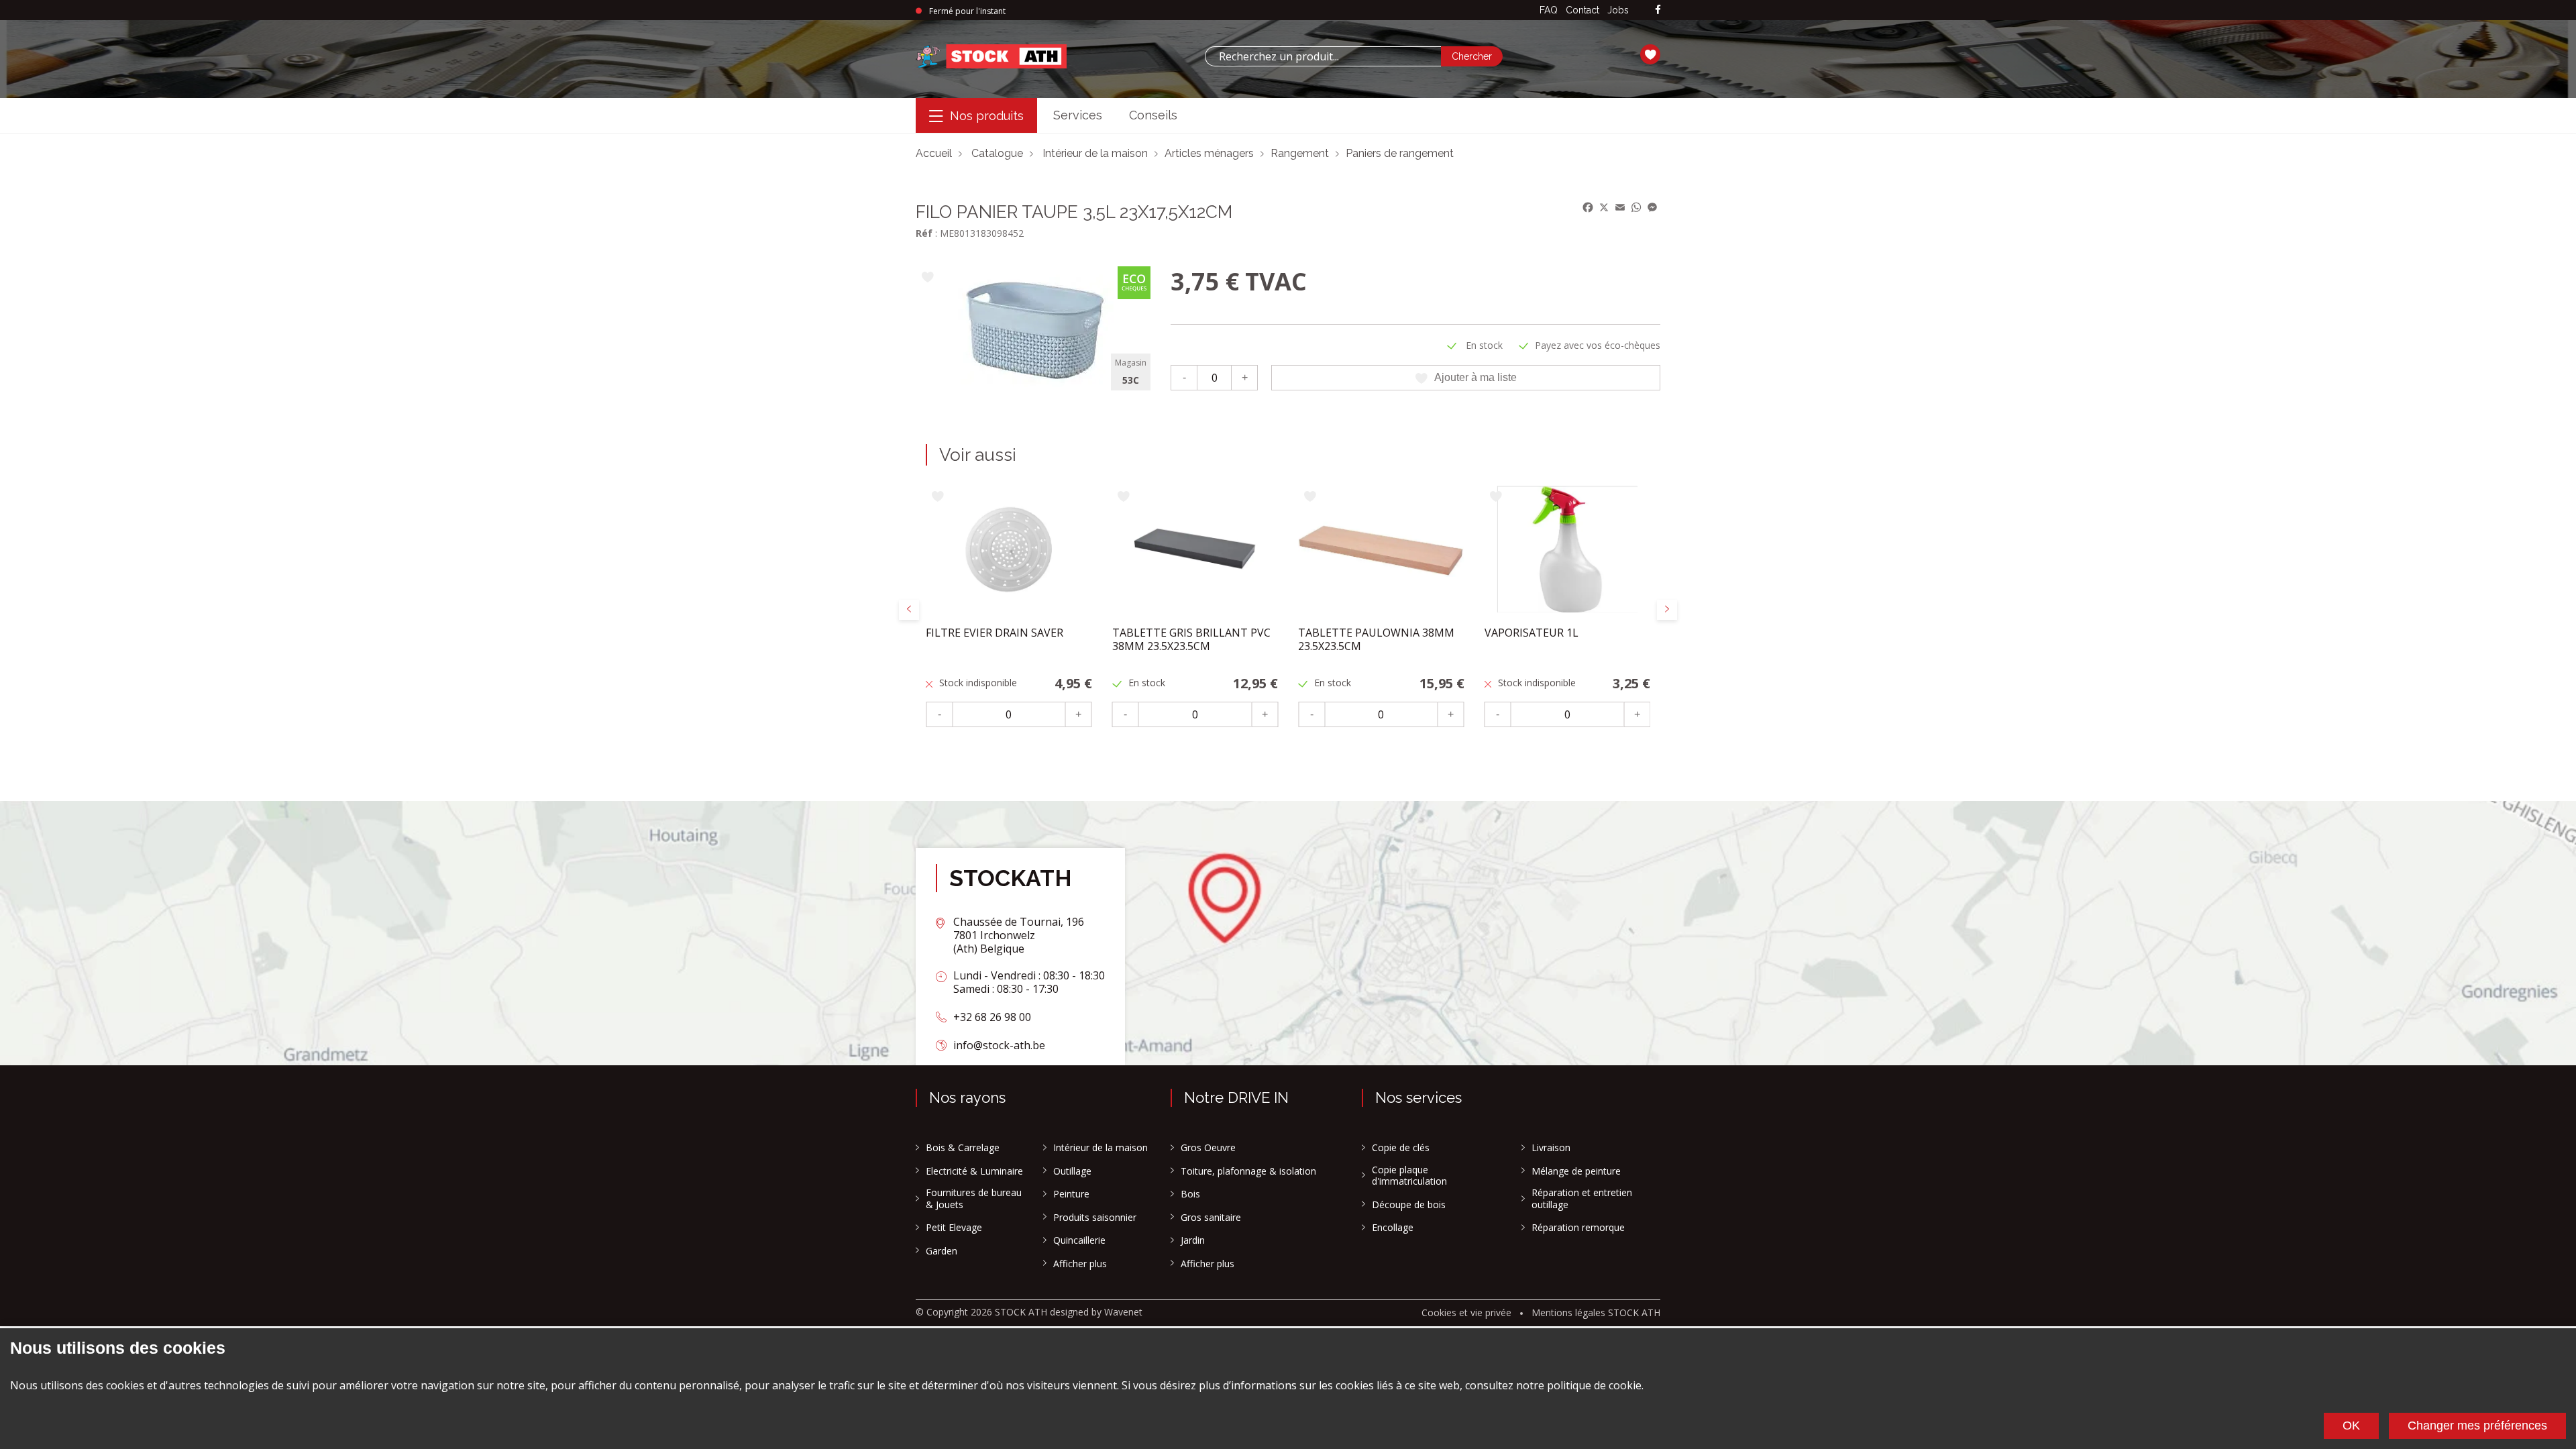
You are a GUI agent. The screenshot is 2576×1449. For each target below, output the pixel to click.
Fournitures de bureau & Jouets (974, 1198)
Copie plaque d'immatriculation (1409, 1176)
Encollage (1393, 1228)
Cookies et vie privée (1466, 1312)
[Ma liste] (1650, 56)
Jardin (1193, 1240)
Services (1078, 115)
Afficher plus (1080, 1264)
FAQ (1549, 10)
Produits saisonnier (1095, 1218)
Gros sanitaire (1211, 1218)
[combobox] (1323, 56)
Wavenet (1123, 1312)
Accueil (934, 153)
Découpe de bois (1409, 1205)
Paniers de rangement (1400, 153)
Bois (1190, 1194)
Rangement (1300, 153)
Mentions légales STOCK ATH (1596, 1312)
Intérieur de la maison (1095, 153)
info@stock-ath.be (999, 1045)
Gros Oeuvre (1208, 1148)
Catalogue (997, 153)
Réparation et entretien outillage (1582, 1198)
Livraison (1551, 1148)
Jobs (1618, 10)
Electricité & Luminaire (974, 1171)
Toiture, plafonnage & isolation (1248, 1171)
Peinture (1071, 1194)
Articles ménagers (1209, 153)
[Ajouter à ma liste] (927, 278)
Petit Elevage (954, 1228)
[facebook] (1658, 10)
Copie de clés (1401, 1148)
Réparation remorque (1578, 1228)
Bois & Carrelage (963, 1148)
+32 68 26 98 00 (992, 1017)
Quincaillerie (1079, 1240)
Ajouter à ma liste (1475, 377)
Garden (942, 1251)
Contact (1582, 10)
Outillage (1072, 1171)
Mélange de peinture (1576, 1171)
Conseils (1153, 115)
